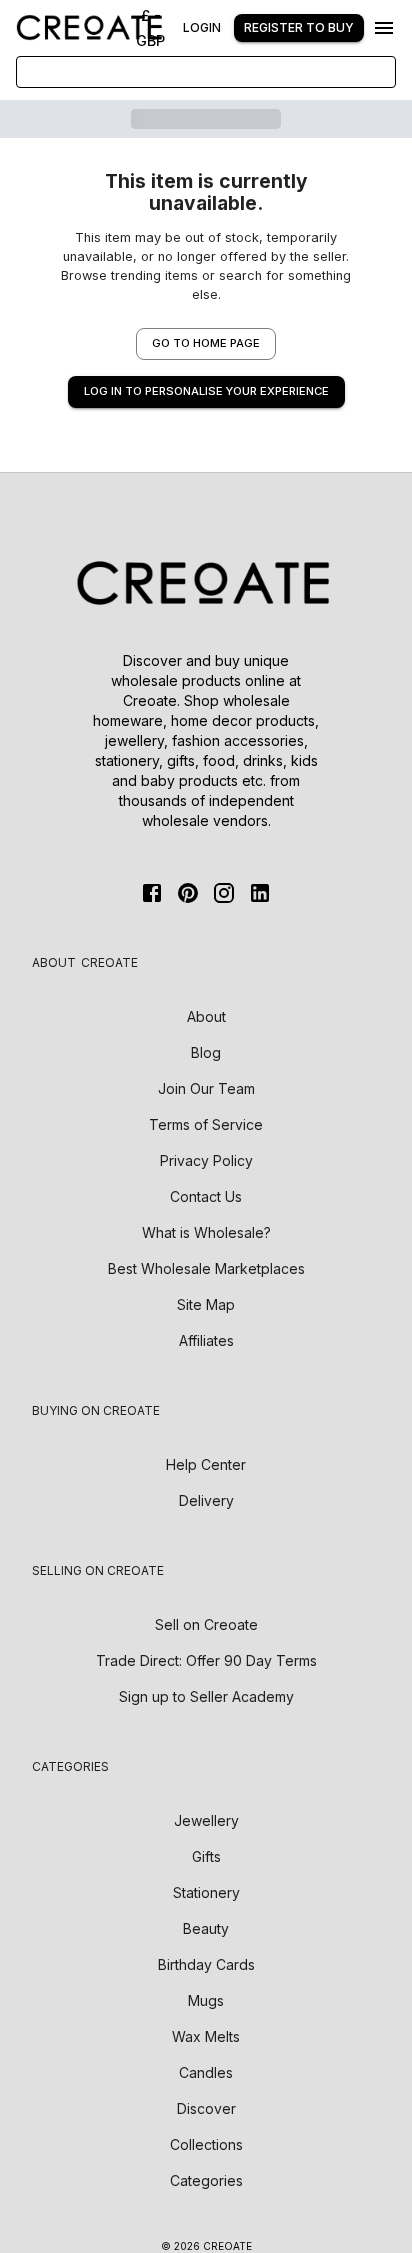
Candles (206, 2072)
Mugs (206, 2000)
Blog (206, 1052)
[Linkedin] (260, 893)
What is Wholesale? (206, 1232)
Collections (206, 2144)
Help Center (206, 1464)
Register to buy (299, 27)
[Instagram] (224, 893)
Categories (206, 2180)
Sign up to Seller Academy (206, 1696)
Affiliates (206, 1340)
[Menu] (384, 28)
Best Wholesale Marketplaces (206, 1268)
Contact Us (206, 1196)
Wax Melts (206, 2036)
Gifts (206, 1856)
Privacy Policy (206, 1160)
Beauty (206, 1928)
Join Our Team (206, 1088)
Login (202, 27)
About (206, 1016)
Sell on (206, 1624)
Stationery (206, 1892)
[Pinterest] (188, 893)
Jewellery (206, 1820)
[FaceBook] (152, 893)
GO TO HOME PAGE (206, 343)
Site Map (206, 1304)
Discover (206, 2108)
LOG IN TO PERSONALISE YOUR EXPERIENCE (206, 391)
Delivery (206, 1500)
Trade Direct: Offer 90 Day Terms (206, 1660)
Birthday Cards (206, 1964)
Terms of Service (206, 1124)
